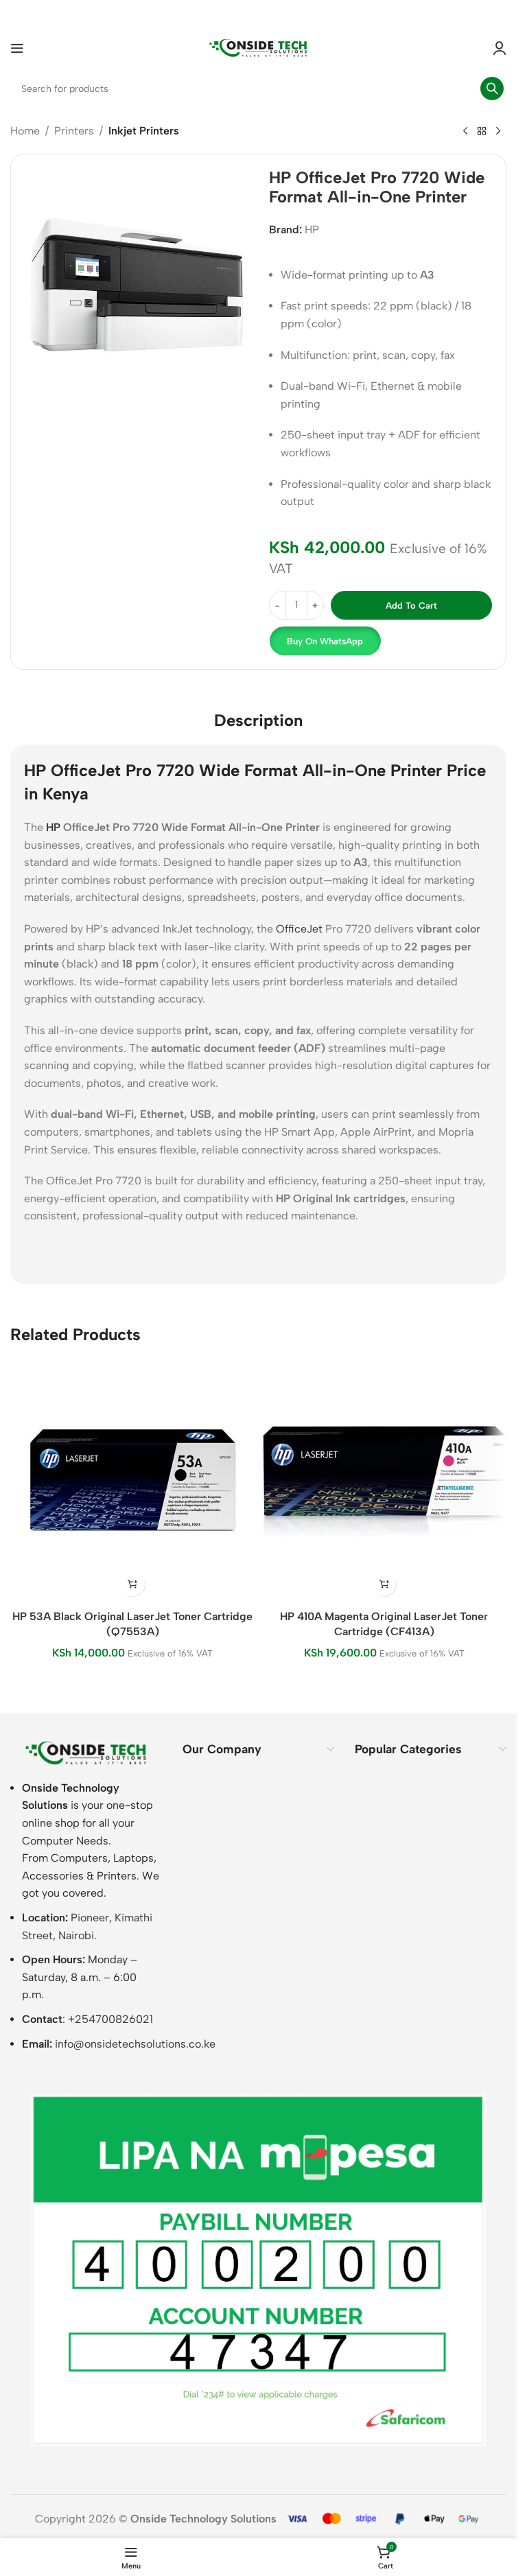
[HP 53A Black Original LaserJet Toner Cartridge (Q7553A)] (133, 1480)
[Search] (492, 89)
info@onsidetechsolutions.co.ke (135, 2044)
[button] (325, 641)
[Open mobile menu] (17, 48)
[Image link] (86, 1752)
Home (25, 131)
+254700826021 (110, 2019)
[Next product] (498, 132)
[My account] (500, 48)
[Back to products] (482, 132)
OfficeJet (299, 929)
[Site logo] (259, 47)
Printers (74, 131)
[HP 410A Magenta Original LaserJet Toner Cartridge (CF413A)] (385, 1480)
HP (312, 230)
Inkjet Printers (144, 131)
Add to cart (411, 606)
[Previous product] (465, 132)
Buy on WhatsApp (325, 641)
